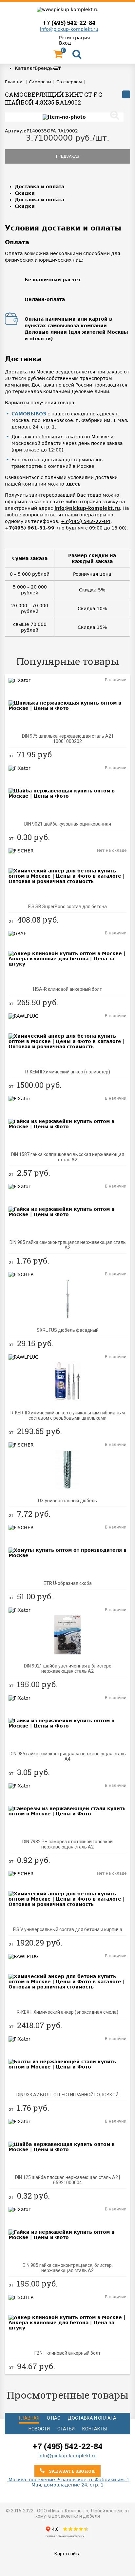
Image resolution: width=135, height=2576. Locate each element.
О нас (54, 2418)
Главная (29, 2418)
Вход (65, 43)
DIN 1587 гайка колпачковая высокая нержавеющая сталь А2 (68, 1157)
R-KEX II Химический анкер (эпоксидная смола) (67, 2012)
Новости (39, 2429)
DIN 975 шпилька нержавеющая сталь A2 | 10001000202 (67, 739)
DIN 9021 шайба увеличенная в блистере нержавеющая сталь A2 (68, 1668)
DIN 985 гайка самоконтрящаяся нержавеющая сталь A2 (68, 1245)
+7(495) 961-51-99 (30, 528)
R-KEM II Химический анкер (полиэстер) (68, 1072)
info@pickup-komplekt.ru (69, 29)
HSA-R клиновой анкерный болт (67, 989)
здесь (73, 484)
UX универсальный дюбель (67, 1501)
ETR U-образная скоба (68, 1583)
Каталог (25, 68)
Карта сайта (67, 2554)
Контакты (95, 2429)
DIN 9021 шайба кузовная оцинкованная (68, 824)
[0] (58, 56)
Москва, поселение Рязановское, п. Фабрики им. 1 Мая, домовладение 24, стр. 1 (68, 2482)
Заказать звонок (71, 2471)
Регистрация (74, 38)
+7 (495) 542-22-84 (69, 23)
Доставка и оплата (39, 187)
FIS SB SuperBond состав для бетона (67, 907)
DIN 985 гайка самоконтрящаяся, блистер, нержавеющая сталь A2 (68, 2268)
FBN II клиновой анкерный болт (67, 2353)
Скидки (25, 193)
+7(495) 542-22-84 (86, 521)
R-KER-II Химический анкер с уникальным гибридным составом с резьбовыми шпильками (68, 1415)
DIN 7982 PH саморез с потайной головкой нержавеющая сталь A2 (67, 1844)
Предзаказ (68, 156)
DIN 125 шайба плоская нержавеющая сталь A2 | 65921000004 (67, 2180)
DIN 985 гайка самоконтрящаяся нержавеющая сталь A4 (68, 1756)
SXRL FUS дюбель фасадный (68, 1330)
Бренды (44, 68)
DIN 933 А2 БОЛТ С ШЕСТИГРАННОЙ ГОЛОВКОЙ (67, 2095)
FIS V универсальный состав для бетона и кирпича (68, 1929)
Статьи (66, 2429)
